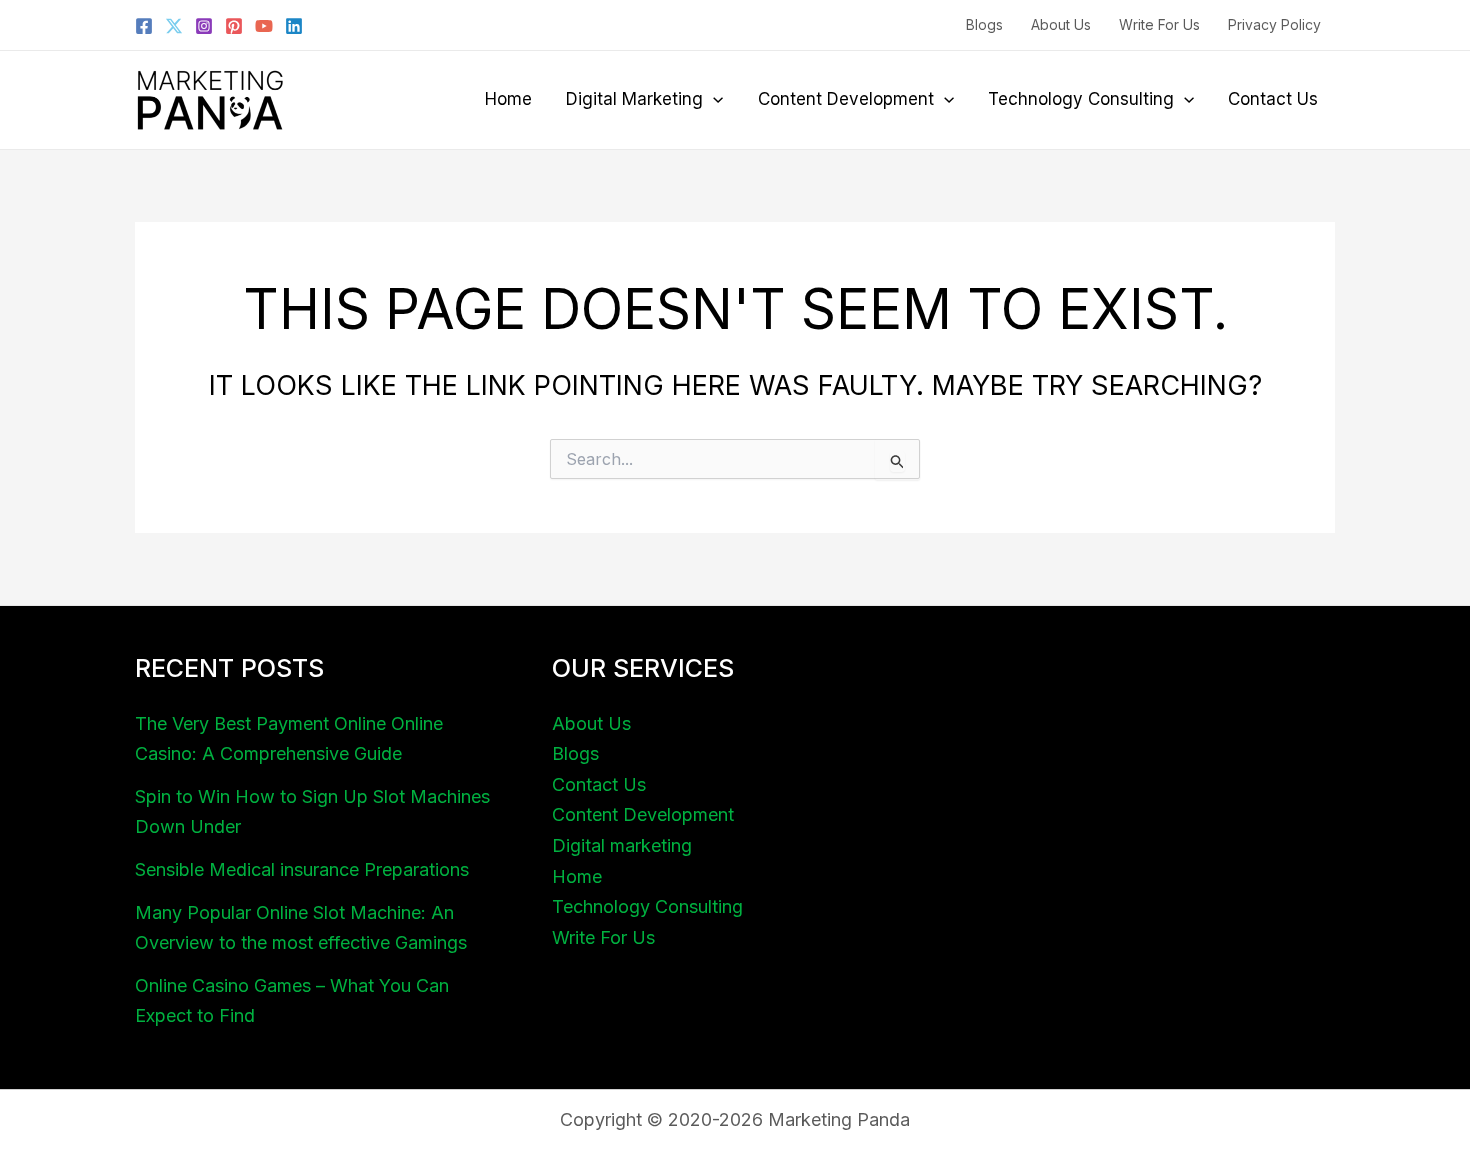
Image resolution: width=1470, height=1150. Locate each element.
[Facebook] (144, 26)
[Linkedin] (294, 26)
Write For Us (1159, 24)
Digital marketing (634, 99)
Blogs (984, 24)
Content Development (846, 99)
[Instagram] (204, 26)
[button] (713, 99)
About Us (1061, 24)
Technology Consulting (1081, 99)
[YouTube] (264, 26)
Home (508, 99)
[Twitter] (174, 26)
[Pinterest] (234, 26)
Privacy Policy (1274, 24)
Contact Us (1273, 99)
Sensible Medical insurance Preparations (302, 869)
